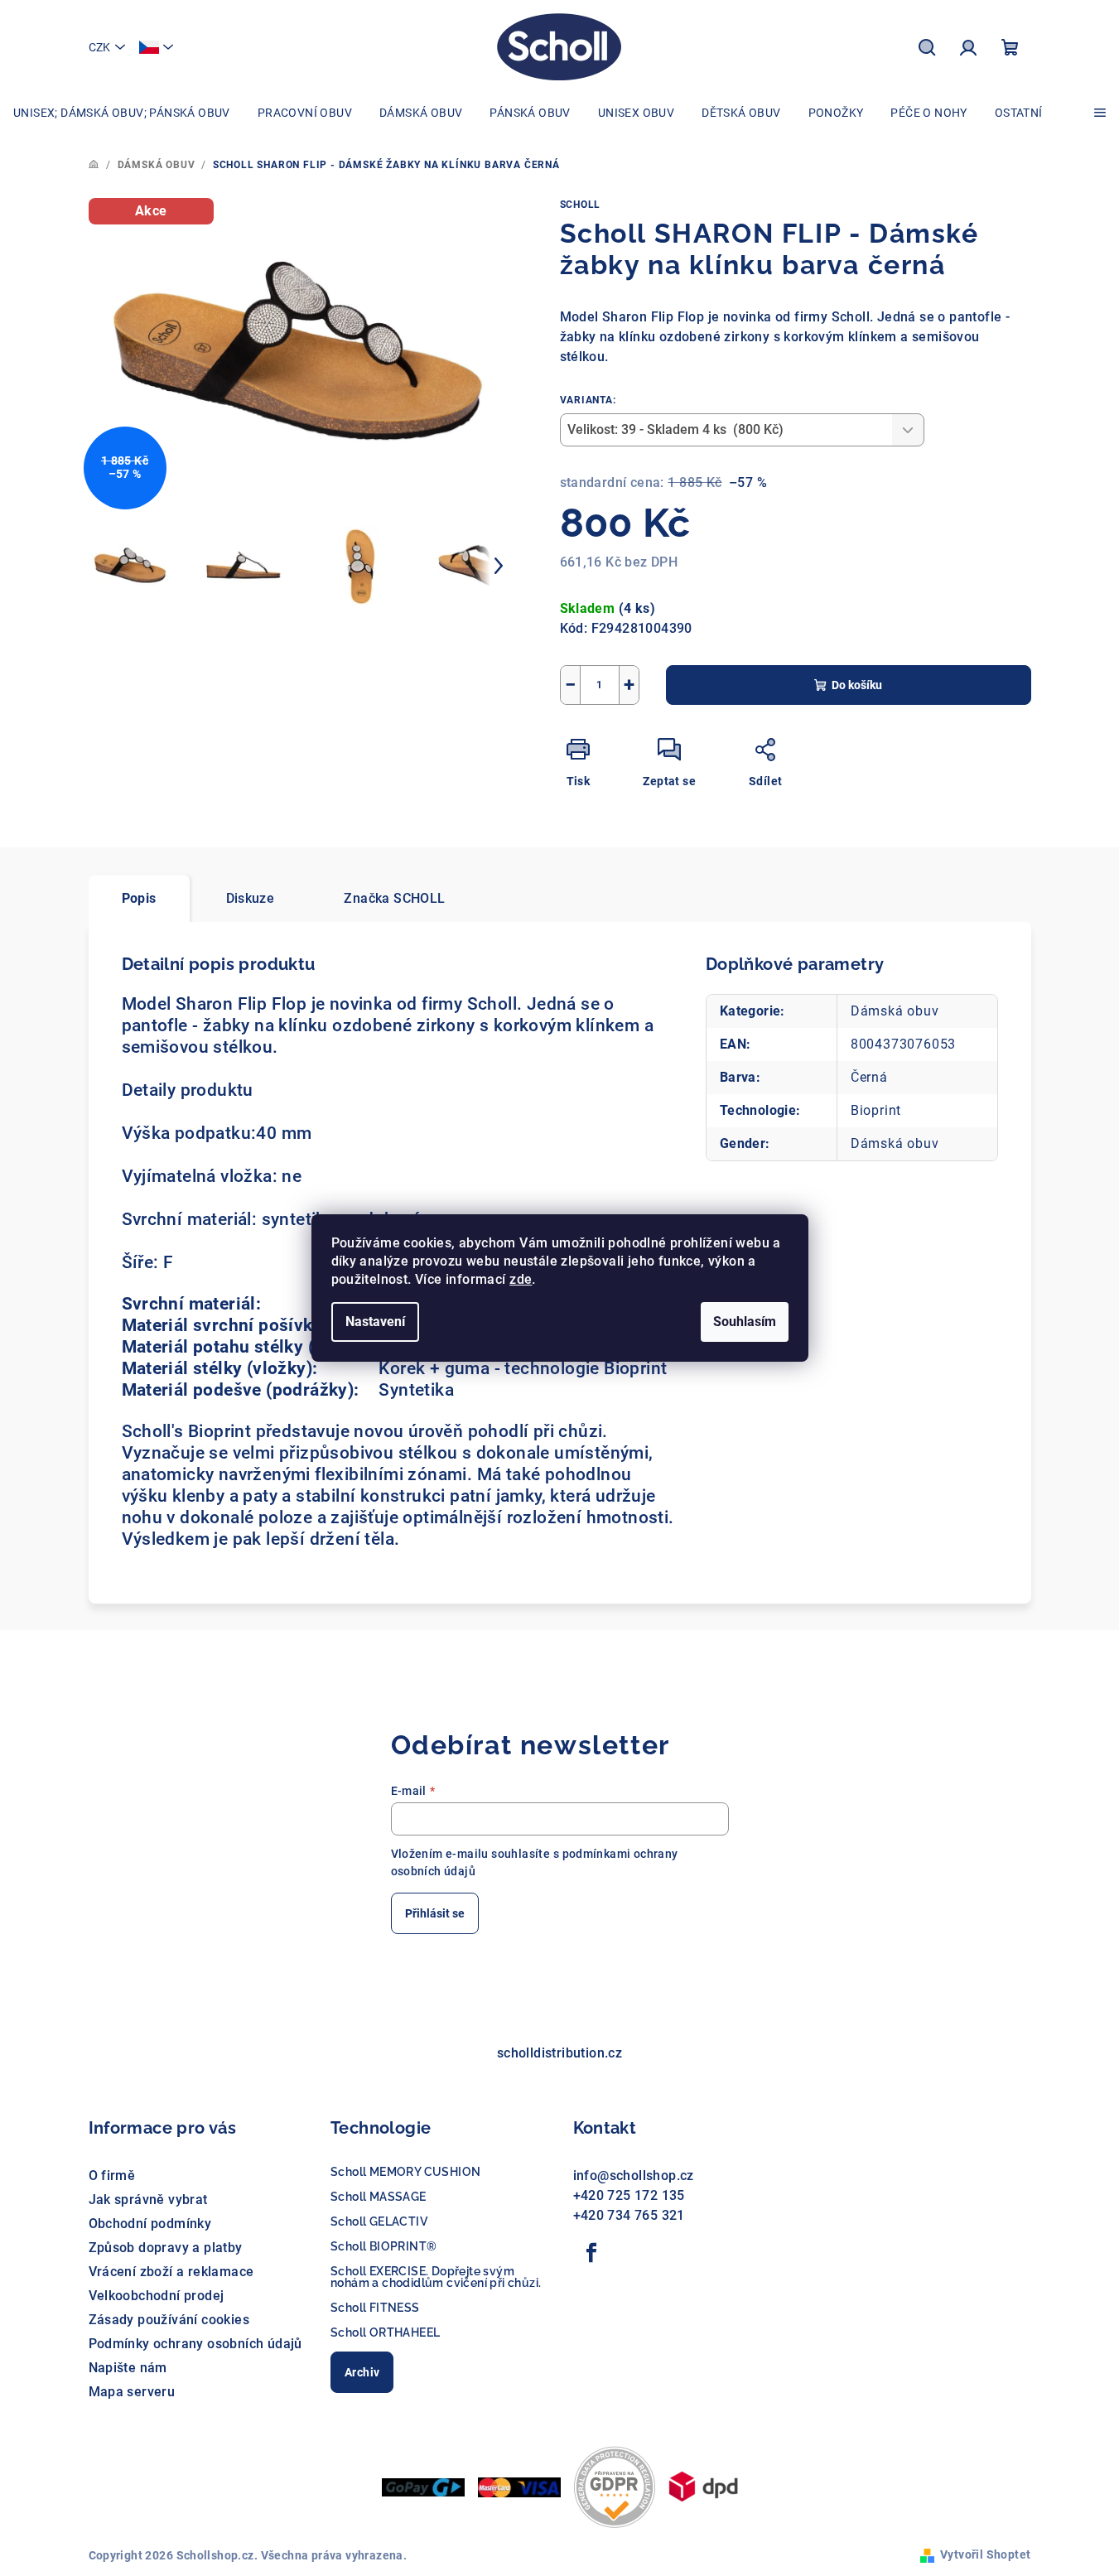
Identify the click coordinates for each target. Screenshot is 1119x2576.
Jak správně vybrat (148, 2200)
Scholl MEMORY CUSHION (405, 2172)
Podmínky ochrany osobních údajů (195, 2344)
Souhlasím (745, 1322)
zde (521, 1279)
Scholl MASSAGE (379, 2197)
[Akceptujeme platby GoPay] (423, 2486)
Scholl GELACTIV (379, 2221)
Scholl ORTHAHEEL (385, 2332)
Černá (869, 1077)
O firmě (112, 2176)
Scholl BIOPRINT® (383, 2246)
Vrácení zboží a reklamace (171, 2272)
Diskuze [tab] (251, 898)
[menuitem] (122, 113)
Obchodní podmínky (150, 2224)
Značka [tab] (394, 898)
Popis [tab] (139, 898)
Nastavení (375, 1322)
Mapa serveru (132, 2392)
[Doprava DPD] (703, 2486)
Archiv (362, 2372)
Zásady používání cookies (169, 2320)
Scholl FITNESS (375, 2308)
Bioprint (876, 1110)
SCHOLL (581, 205)
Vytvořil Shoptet (985, 2554)
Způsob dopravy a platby (166, 2248)
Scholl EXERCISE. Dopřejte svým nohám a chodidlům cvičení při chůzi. (436, 2277)
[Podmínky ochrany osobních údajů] (615, 2486)
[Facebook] (592, 2253)
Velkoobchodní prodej (157, 2296)
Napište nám (128, 2368)
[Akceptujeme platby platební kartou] (519, 2486)
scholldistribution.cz (559, 2053)
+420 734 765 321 (629, 2215)
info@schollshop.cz (634, 2176)
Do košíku (857, 685)
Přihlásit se (435, 1913)
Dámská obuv (895, 1011)
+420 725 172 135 (629, 2195)
